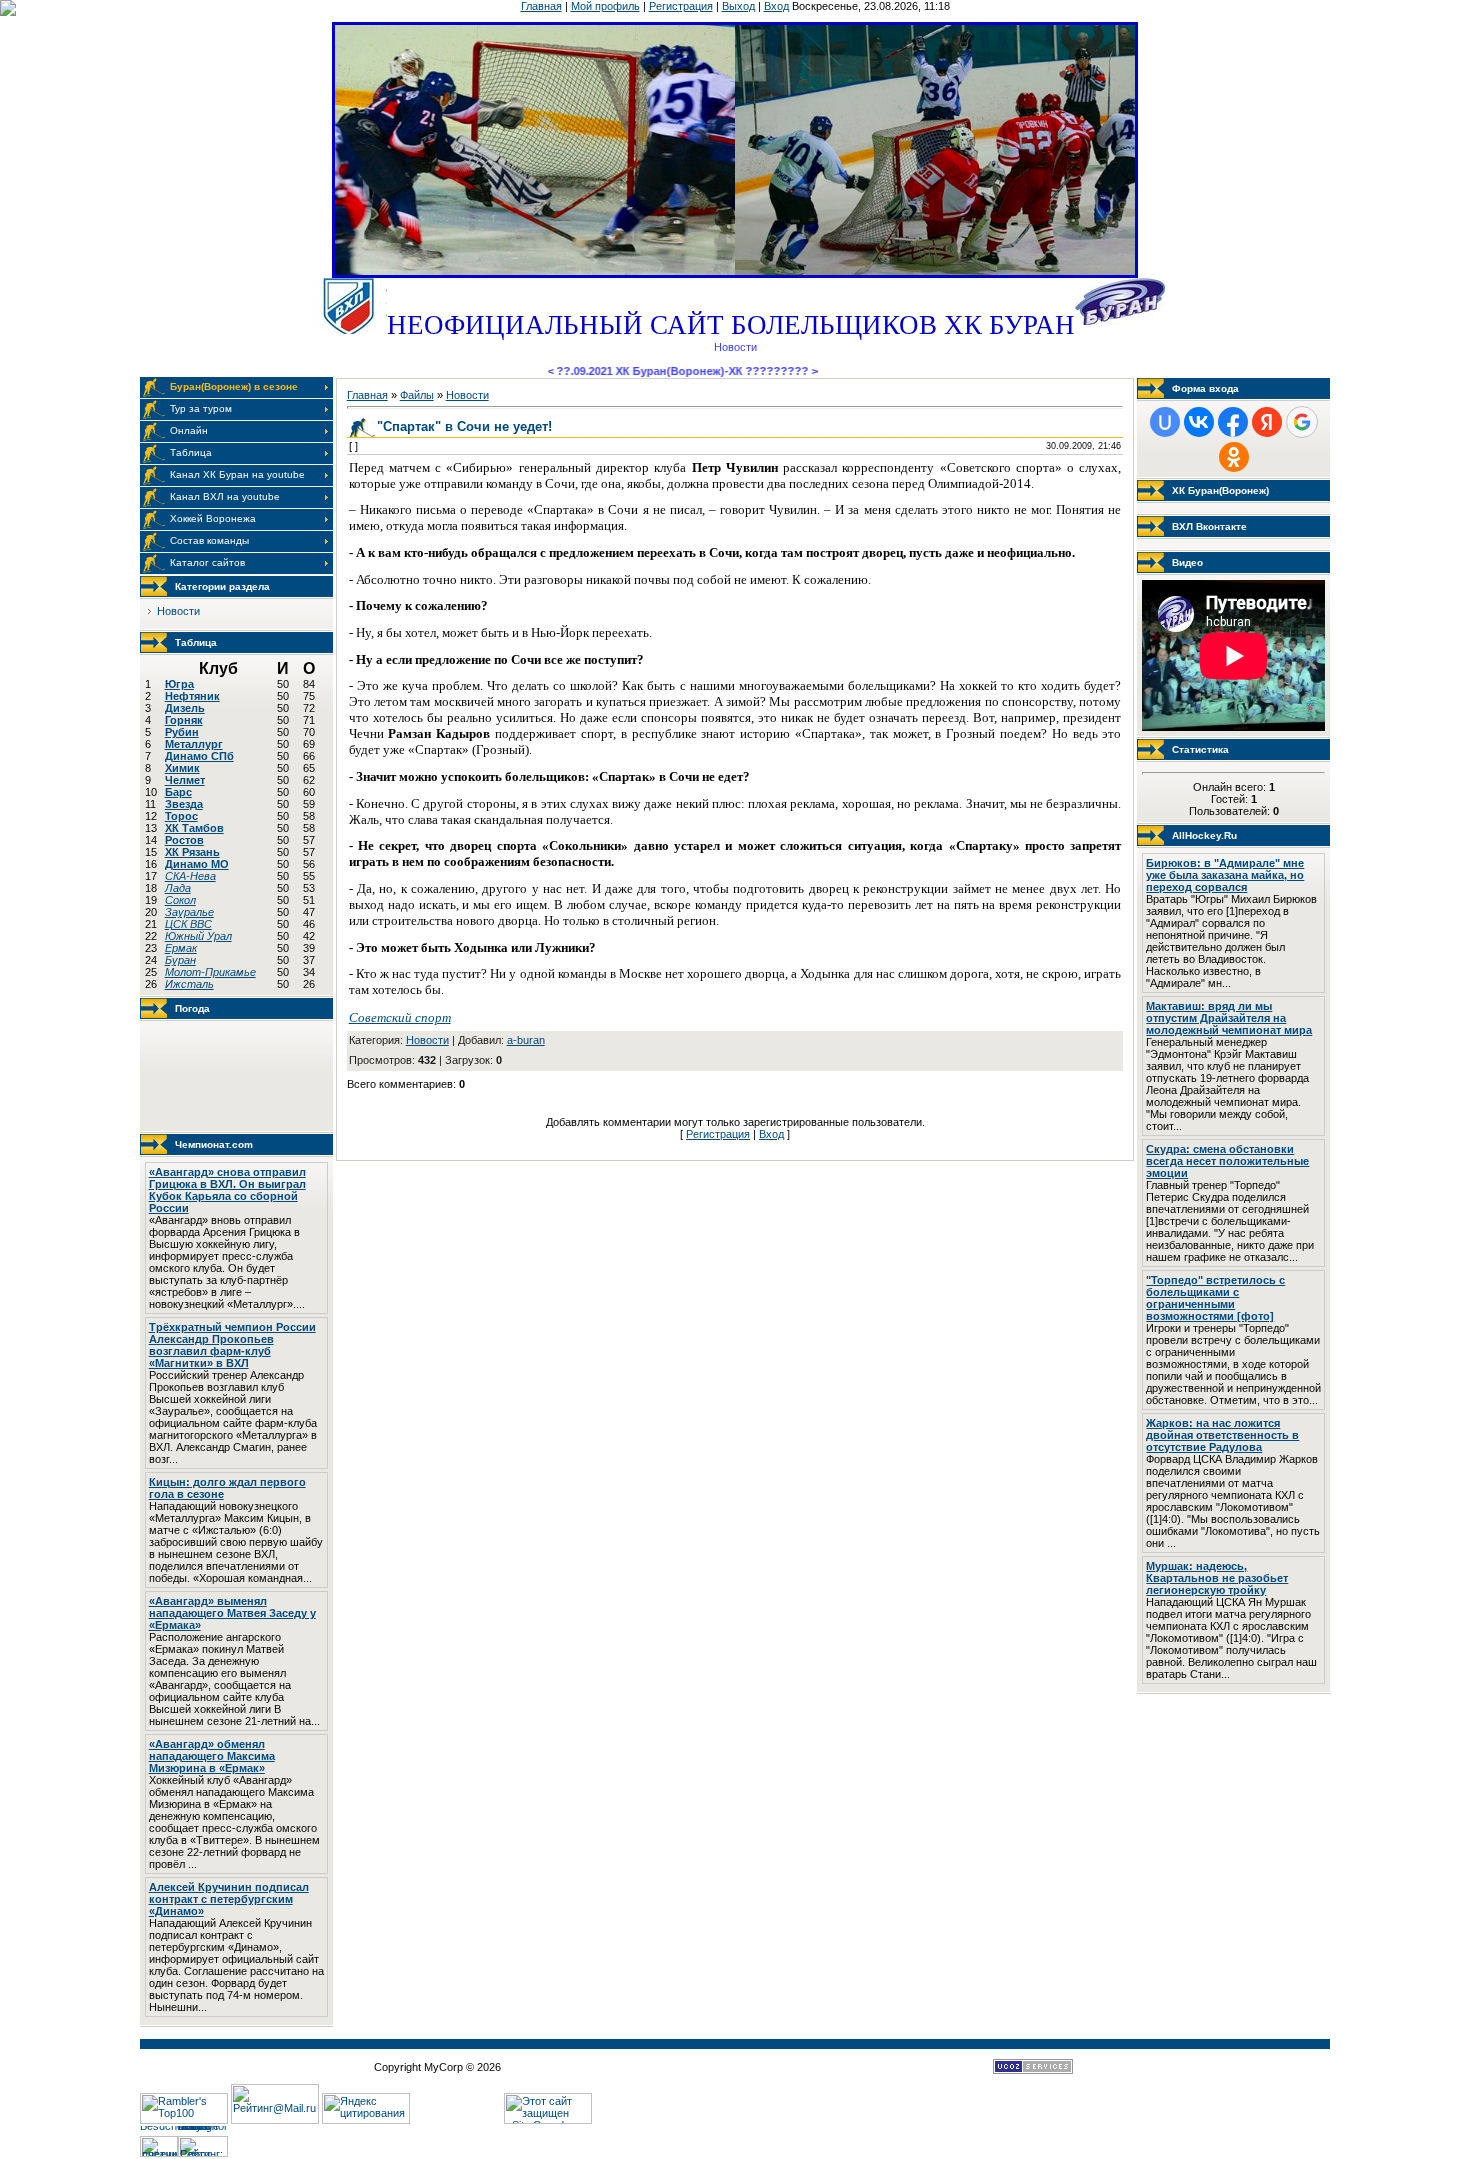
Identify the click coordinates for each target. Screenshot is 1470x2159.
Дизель (185, 708)
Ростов (184, 840)
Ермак (181, 948)
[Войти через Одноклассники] (1234, 457)
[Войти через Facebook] (1233, 422)
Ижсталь (189, 984)
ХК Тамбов (194, 828)
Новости (178, 611)
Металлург (194, 744)
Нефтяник (192, 696)
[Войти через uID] (1165, 422)
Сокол (180, 900)
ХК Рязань (192, 852)
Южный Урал (198, 936)
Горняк (184, 720)
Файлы (417, 395)
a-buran (526, 1040)
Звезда (184, 804)
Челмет (185, 780)
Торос (181, 816)
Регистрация (681, 6)
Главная (541, 6)
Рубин (182, 732)
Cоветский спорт (400, 1017)
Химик (182, 768)
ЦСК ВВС (188, 924)
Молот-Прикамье (210, 972)
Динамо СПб (199, 756)
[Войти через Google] (1302, 422)
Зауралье (189, 912)
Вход (776, 6)
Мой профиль (605, 6)
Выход (738, 6)
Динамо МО (197, 864)
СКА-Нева (190, 876)
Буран (180, 960)
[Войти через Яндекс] (1267, 422)
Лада (178, 888)
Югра (179, 684)
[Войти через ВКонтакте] (1199, 422)
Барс (178, 792)
